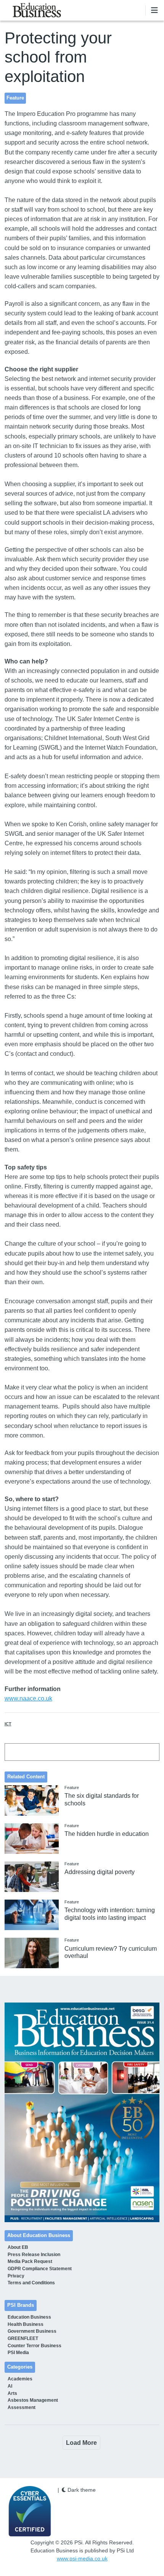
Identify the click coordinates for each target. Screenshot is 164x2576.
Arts (12, 2393)
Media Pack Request (30, 2261)
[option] (82, 2112)
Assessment (22, 2407)
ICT (8, 1724)
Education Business (29, 2317)
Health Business (26, 2324)
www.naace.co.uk (28, 1698)
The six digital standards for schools (102, 1799)
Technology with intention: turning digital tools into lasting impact (110, 1914)
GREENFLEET (23, 2338)
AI (10, 2386)
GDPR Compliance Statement (40, 2269)
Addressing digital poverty (100, 1872)
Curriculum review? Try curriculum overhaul (111, 1952)
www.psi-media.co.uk (82, 2558)
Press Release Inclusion (34, 2255)
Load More (81, 2443)
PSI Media (18, 2353)
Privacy (16, 2276)
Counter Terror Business (35, 2346)
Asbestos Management (33, 2400)
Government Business (32, 2331)
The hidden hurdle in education (107, 1834)
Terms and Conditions (31, 2283)
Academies (20, 2379)
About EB (18, 2247)
